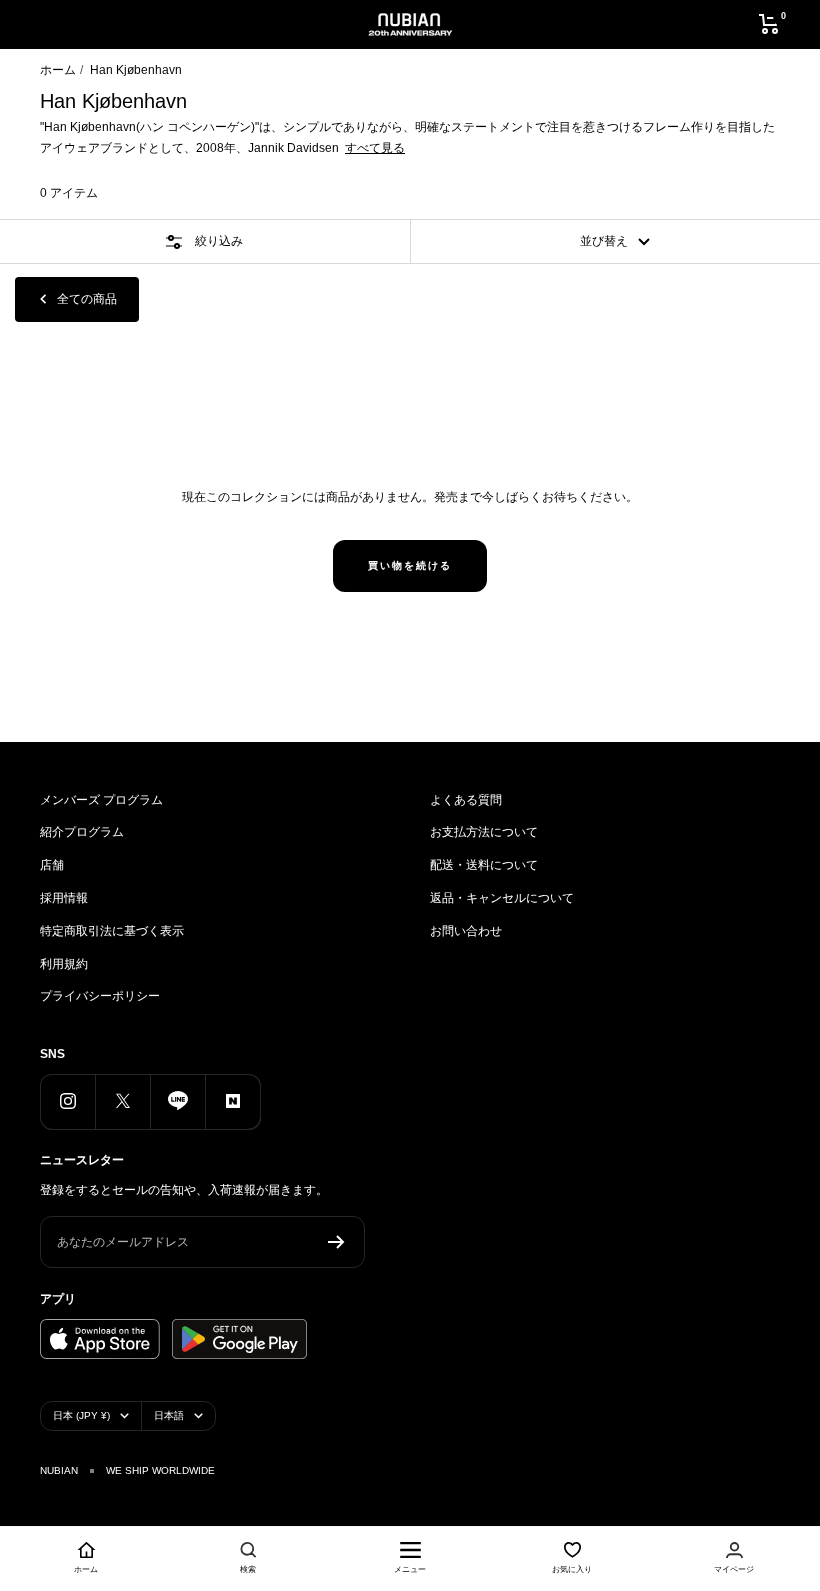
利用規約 (64, 964)
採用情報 (64, 898)
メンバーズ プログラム (101, 800)
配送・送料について (484, 865)
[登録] (336, 1242)
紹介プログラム (82, 832)
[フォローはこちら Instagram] (67, 1101)
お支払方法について (484, 832)
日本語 (169, 1415)
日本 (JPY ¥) (81, 1415)
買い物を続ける (410, 565)
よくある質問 (466, 800)
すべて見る (375, 148)
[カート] (769, 24)
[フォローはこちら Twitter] (122, 1101)
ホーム (58, 70)
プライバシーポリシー (100, 996)
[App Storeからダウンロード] (100, 1339)
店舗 (52, 865)
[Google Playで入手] (239, 1339)
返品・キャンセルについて (502, 898)
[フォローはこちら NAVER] (232, 1101)
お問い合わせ (466, 931)
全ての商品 (87, 299)
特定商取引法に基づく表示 (112, 931)
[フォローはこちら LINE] (177, 1101)
